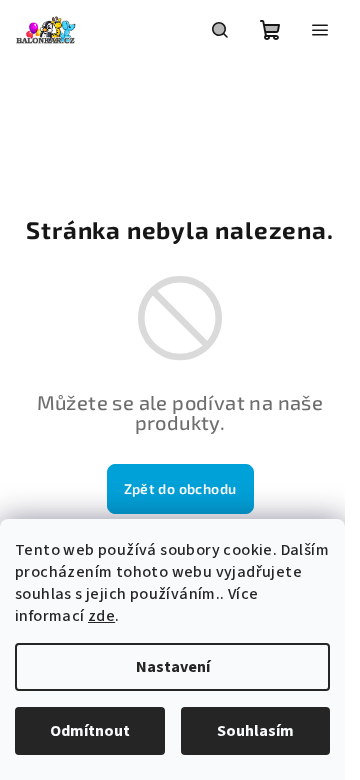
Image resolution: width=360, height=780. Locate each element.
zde (101, 616)
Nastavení (173, 667)
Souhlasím (255, 731)
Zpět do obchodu (180, 488)
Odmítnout (90, 731)
